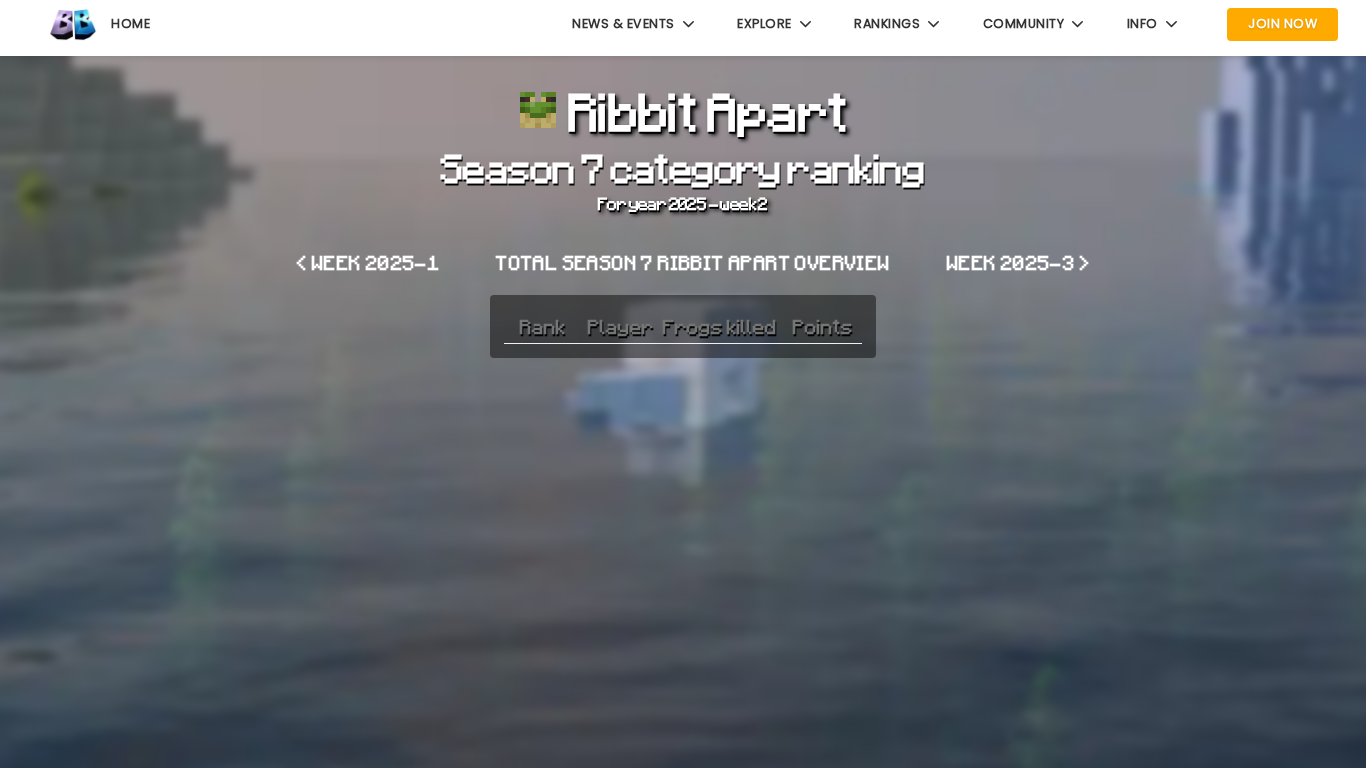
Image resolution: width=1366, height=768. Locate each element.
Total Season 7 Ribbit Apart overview (693, 262)
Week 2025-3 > (1018, 262)
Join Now (1282, 23)
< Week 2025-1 (368, 262)
